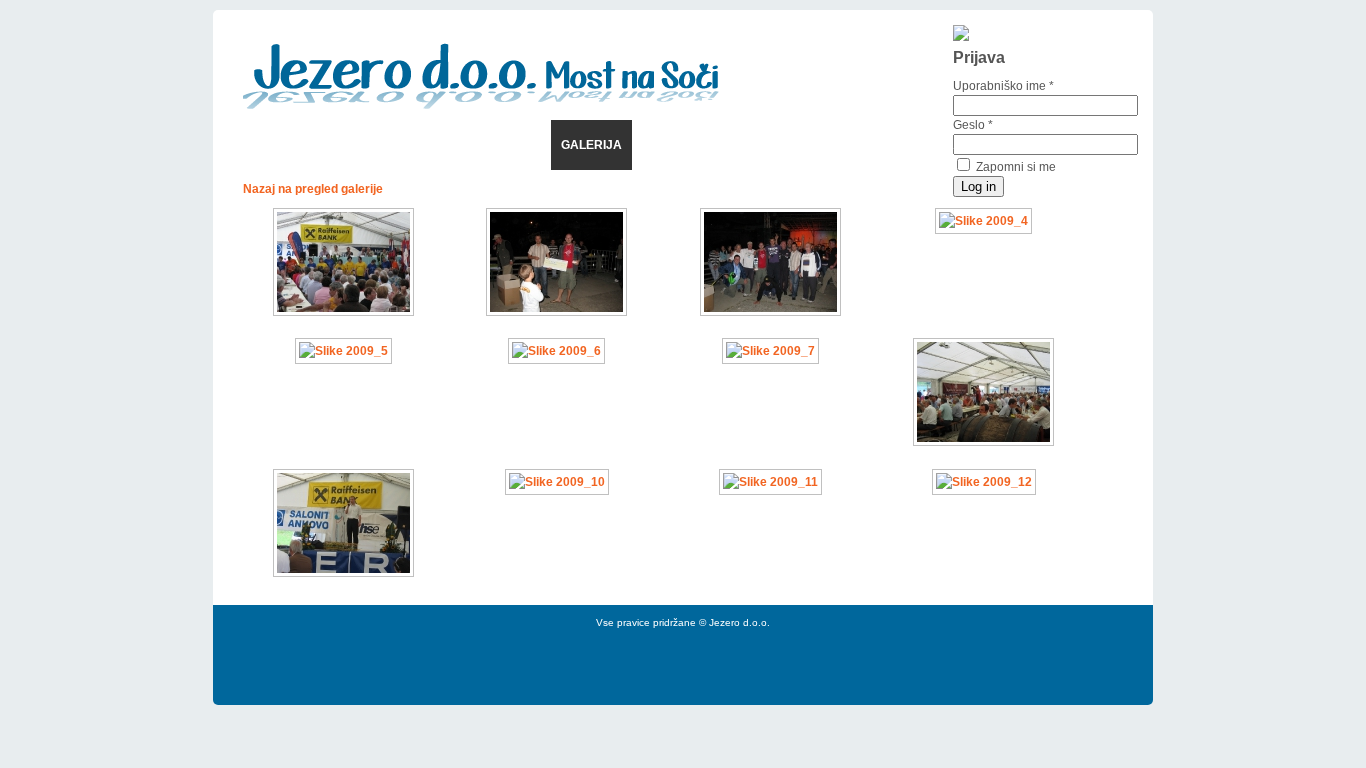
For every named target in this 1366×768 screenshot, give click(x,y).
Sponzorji (506, 145)
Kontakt (829, 145)
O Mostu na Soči (932, 145)
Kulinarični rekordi (711, 145)
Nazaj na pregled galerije (313, 189)
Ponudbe (329, 145)
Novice (256, 145)
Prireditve (416, 145)
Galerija (591, 145)
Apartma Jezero (1061, 145)
